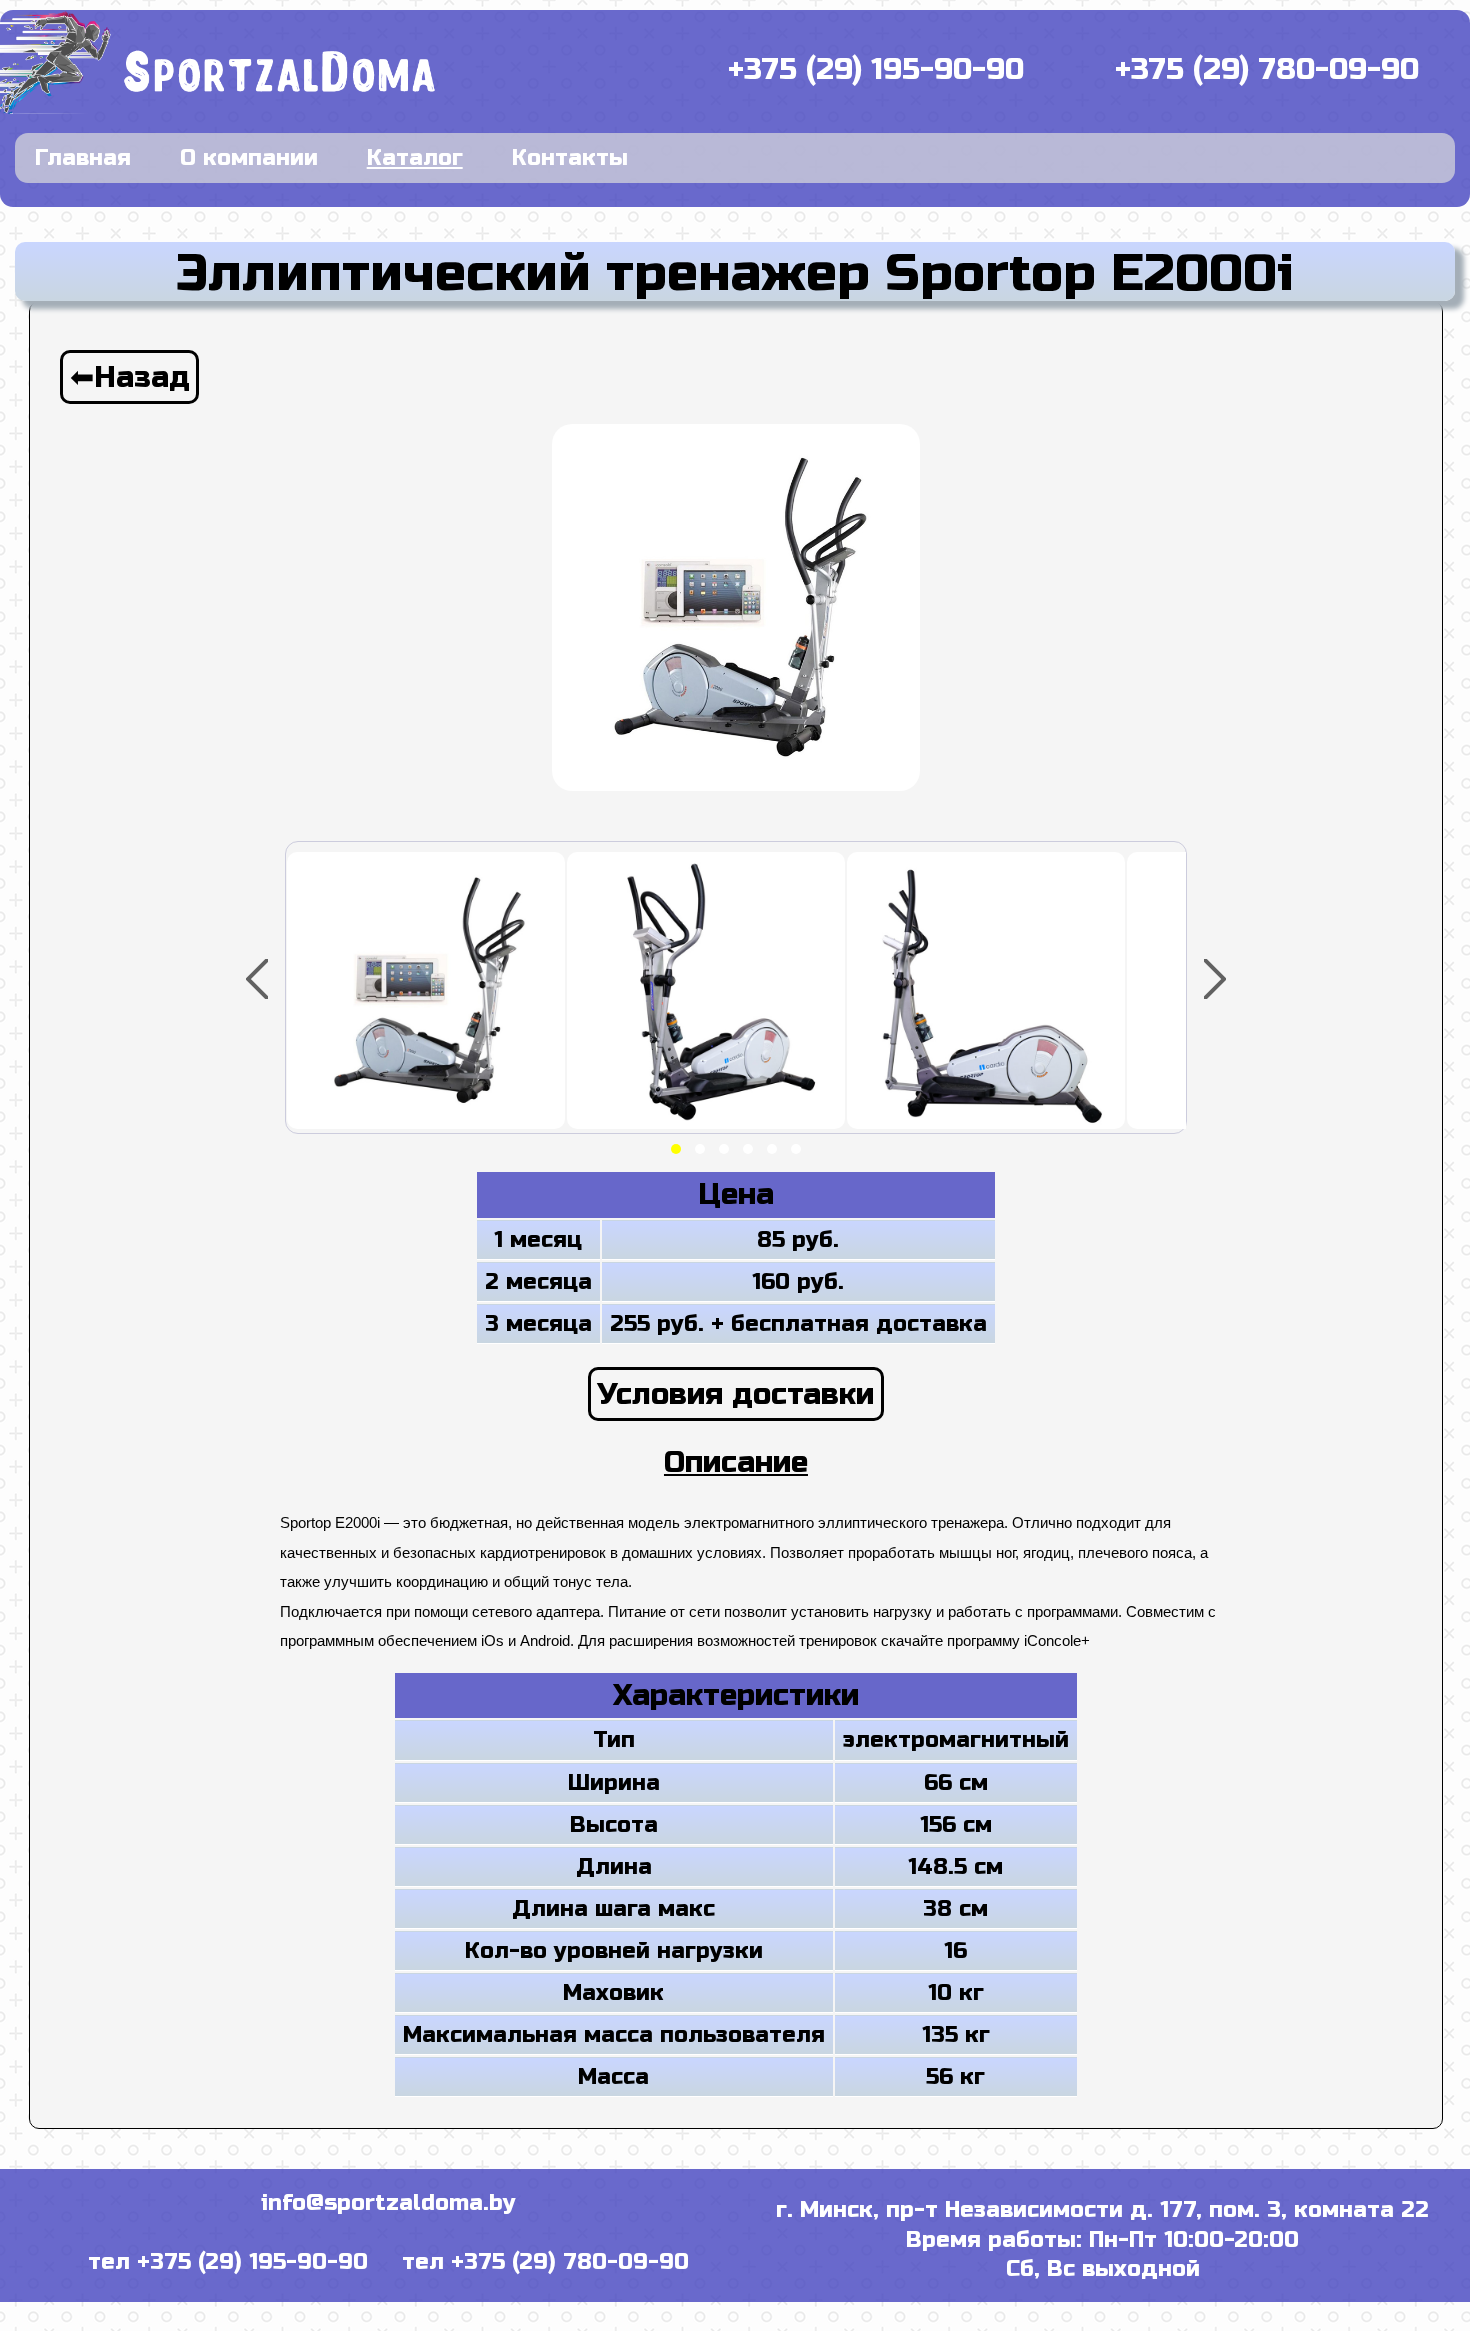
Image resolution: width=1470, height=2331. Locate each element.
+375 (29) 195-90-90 (876, 69)
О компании (249, 158)
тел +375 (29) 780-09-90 (545, 2262)
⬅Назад (130, 376)
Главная (83, 158)
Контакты (570, 158)
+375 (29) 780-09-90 (1267, 69)
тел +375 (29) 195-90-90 (228, 2262)
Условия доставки (735, 1393)
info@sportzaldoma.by (388, 2203)
